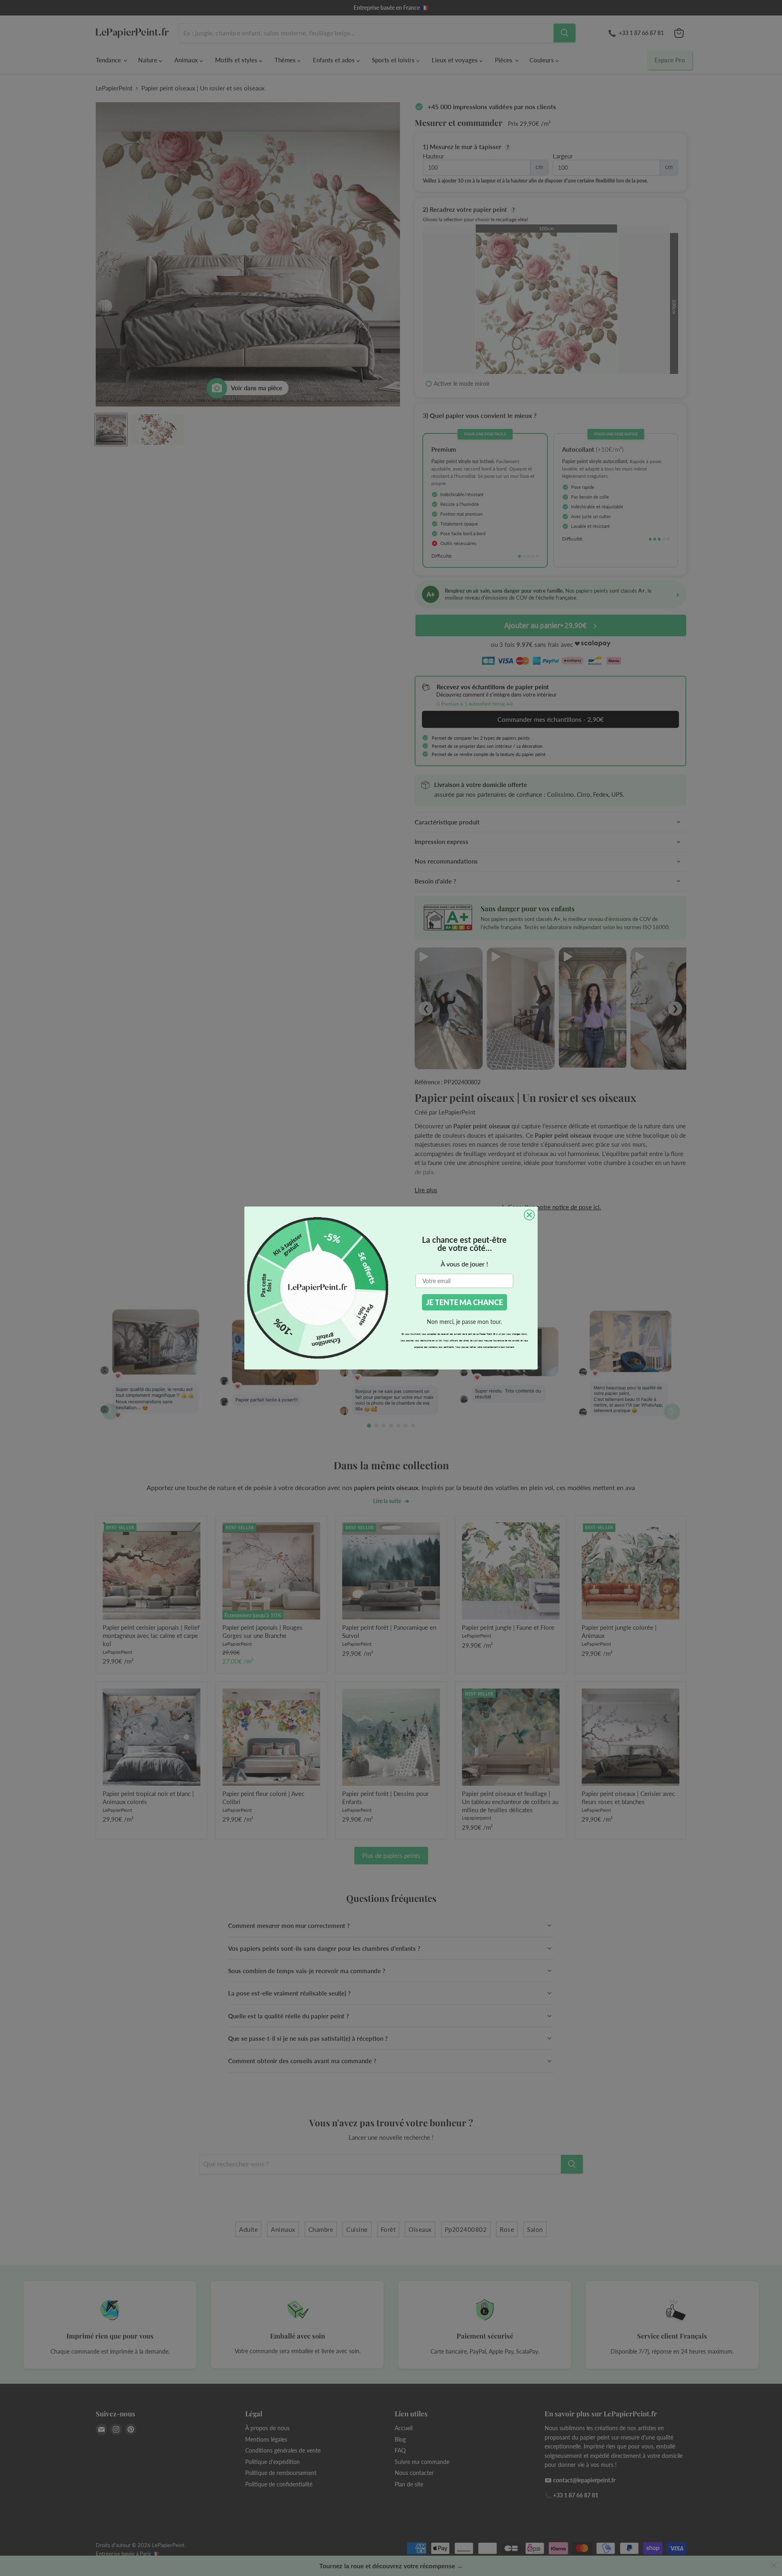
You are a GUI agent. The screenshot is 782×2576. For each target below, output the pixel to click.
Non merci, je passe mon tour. (464, 1322)
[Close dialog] (529, 1215)
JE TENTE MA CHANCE (465, 1302)
